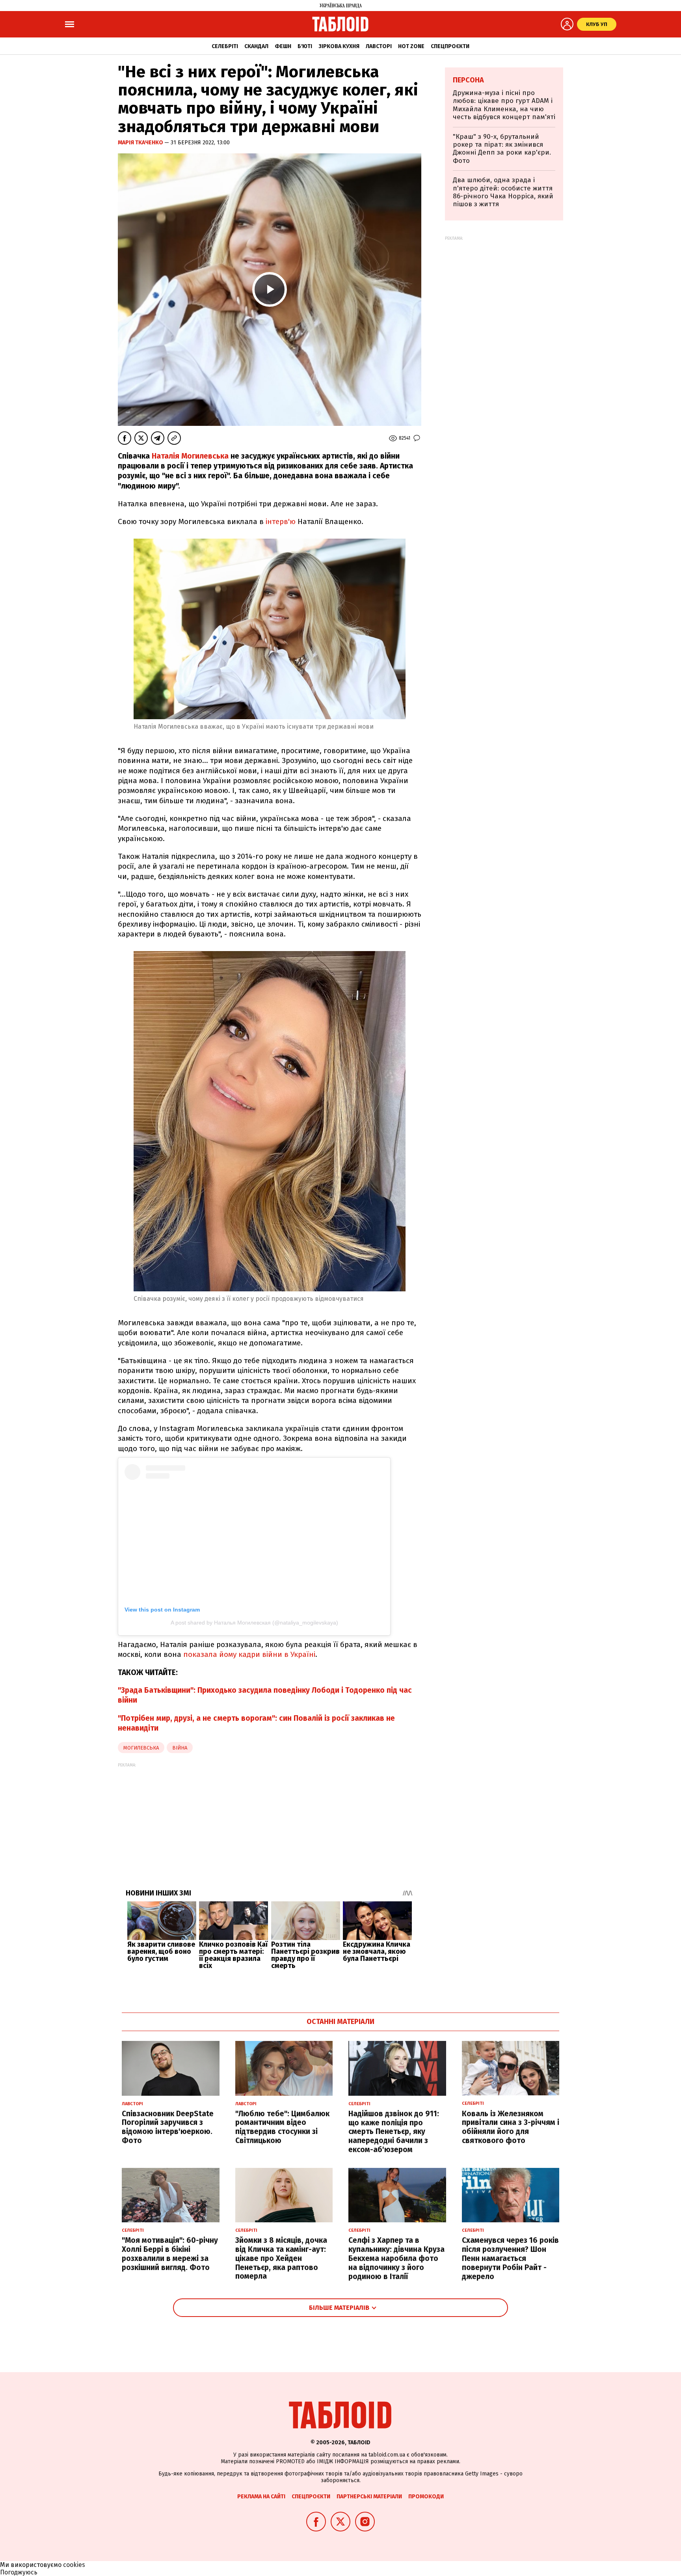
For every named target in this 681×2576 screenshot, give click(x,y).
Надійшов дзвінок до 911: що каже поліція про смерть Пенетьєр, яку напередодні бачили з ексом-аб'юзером (394, 2132)
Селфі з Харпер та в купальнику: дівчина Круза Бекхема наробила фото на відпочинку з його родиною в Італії (396, 2258)
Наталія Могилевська (190, 456)
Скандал (256, 46)
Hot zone (411, 46)
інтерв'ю (281, 521)
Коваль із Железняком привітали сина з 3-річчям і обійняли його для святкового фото (511, 2127)
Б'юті (305, 46)
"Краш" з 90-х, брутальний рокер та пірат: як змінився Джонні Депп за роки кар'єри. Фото (502, 149)
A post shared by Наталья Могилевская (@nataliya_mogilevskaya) (254, 1623)
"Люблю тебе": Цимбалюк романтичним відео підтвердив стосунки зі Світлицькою (282, 2127)
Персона (468, 80)
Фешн (283, 46)
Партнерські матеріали (369, 2497)
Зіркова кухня (339, 46)
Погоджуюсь (19, 2572)
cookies (74, 2565)
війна (180, 1748)
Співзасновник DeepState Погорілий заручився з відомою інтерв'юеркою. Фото (168, 2127)
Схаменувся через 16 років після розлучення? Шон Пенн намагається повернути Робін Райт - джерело (510, 2258)
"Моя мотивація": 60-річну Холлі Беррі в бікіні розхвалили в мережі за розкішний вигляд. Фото (170, 2254)
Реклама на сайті (261, 2497)
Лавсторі (379, 46)
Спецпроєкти (450, 46)
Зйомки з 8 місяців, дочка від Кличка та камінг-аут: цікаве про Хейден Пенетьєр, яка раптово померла (281, 2258)
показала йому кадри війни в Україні (249, 1654)
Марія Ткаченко (141, 143)
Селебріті (225, 46)
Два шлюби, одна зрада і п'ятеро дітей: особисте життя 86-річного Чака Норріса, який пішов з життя (503, 192)
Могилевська (141, 1748)
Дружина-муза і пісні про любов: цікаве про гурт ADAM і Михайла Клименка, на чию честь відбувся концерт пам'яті (504, 105)
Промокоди (426, 2497)
